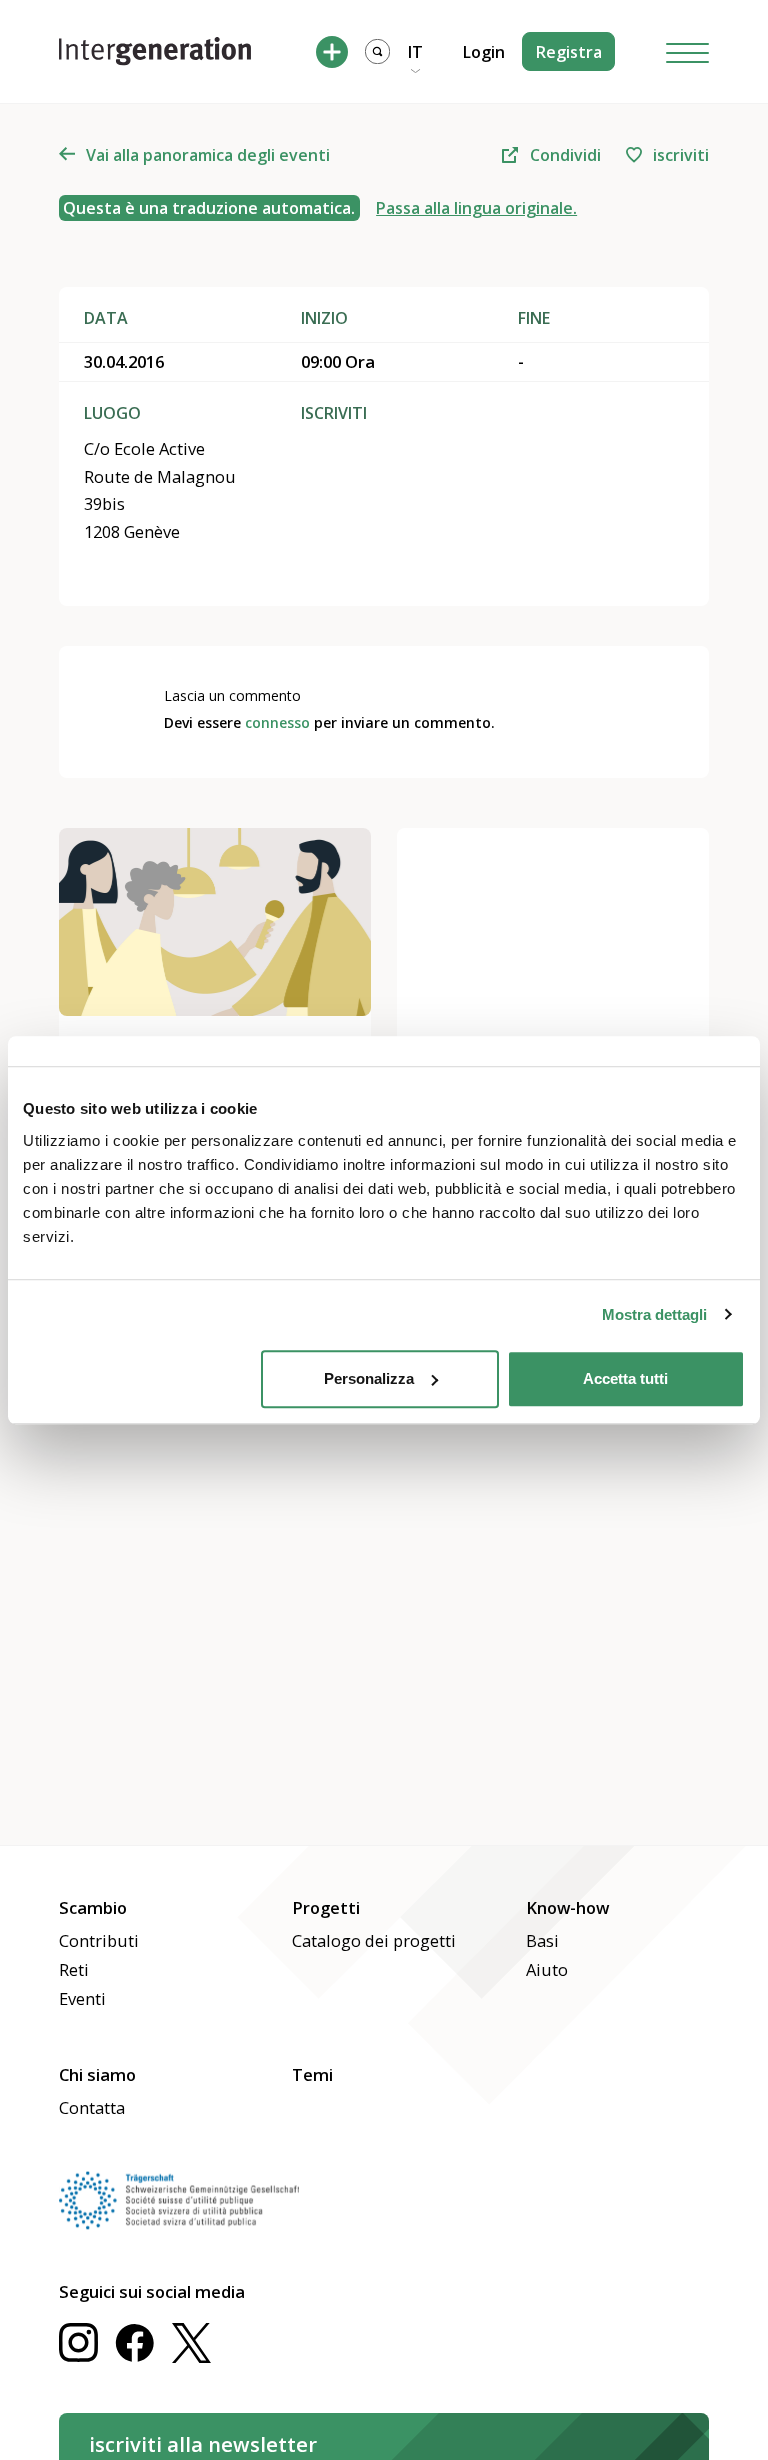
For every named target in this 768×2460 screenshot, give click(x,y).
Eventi (82, 1998)
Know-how (567, 1907)
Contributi (99, 1940)
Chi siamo (97, 2074)
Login (484, 52)
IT (415, 52)
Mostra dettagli (654, 1314)
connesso (277, 722)
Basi (542, 1940)
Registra (569, 52)
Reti (74, 1969)
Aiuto (547, 1969)
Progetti (326, 1907)
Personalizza (369, 1378)
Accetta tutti (625, 1378)
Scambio (93, 1907)
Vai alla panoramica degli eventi (208, 155)
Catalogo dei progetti (374, 1940)
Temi (312, 2074)
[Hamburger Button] (688, 51)
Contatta (92, 2107)
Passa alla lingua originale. (476, 208)
